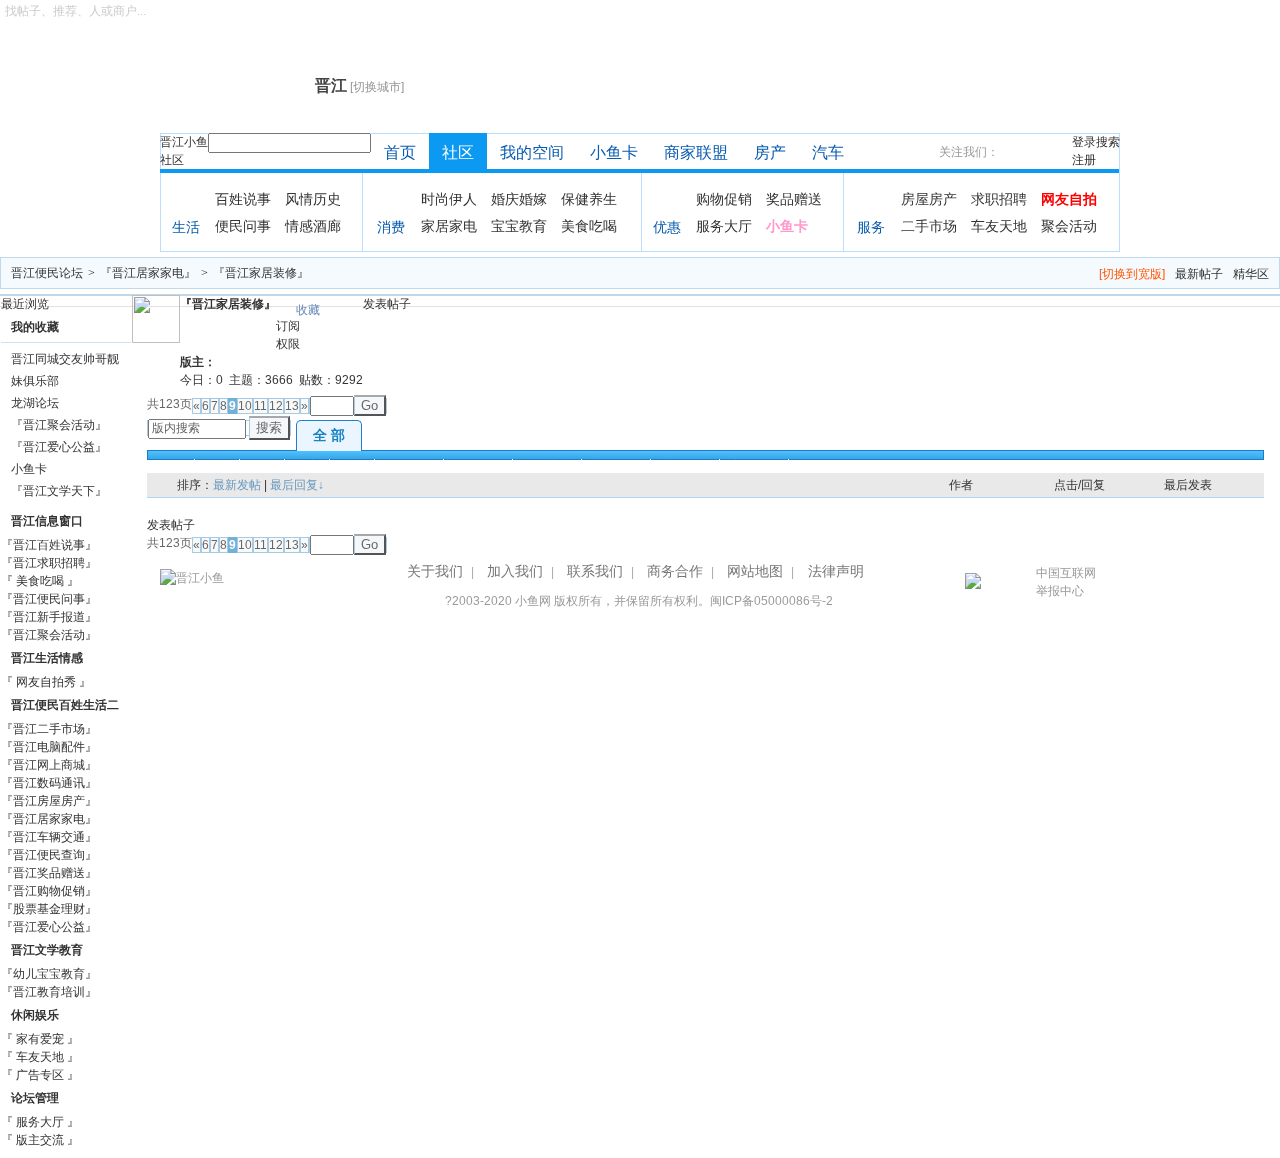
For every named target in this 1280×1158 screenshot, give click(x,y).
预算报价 (478, 466)
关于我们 (435, 571)
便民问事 (243, 226)
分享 (307, 466)
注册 (1084, 160)
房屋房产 (929, 199)
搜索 (1108, 142)
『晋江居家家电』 (148, 273)
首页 (400, 152)
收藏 (308, 310)
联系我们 (595, 571)
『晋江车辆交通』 (49, 837)
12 (276, 406)
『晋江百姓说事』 (49, 545)
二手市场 (929, 226)
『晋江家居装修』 (261, 273)
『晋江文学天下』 (59, 491)
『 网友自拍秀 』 (46, 682)
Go (369, 405)
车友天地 (999, 226)
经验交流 (547, 466)
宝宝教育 (519, 226)
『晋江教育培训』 (49, 992)
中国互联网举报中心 (1066, 582)
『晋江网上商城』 (49, 765)
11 (260, 406)
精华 (217, 466)
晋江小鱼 (184, 142)
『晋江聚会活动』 (59, 425)
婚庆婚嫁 (519, 199)
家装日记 (685, 466)
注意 (352, 466)
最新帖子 (1199, 274)
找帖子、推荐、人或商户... (75, 11)
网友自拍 (1069, 199)
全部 (172, 466)
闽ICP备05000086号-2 (771, 601)
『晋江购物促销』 (49, 891)
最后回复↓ (297, 485)
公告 (262, 466)
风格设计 (409, 466)
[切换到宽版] (1132, 274)
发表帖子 (387, 304)
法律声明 (836, 571)
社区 (172, 160)
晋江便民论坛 (47, 273)
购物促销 (724, 199)
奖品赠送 (794, 199)
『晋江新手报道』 (49, 617)
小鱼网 (533, 601)
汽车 (828, 152)
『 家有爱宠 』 (40, 1039)
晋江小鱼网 (232, 86)
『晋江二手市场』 (49, 729)
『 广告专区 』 (40, 1075)
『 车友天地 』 (40, 1057)
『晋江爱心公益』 (59, 447)
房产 (770, 152)
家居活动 (616, 466)
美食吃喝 (589, 226)
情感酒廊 (313, 226)
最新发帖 (237, 485)
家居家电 (449, 226)
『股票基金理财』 (49, 909)
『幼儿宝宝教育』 (49, 974)
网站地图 (755, 571)
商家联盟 (696, 152)
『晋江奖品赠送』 (49, 873)
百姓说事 (243, 199)
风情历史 (313, 199)
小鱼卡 (614, 152)
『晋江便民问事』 (49, 599)
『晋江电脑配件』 (49, 747)
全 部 (329, 435)
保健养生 (589, 199)
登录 (1084, 142)
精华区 (1251, 274)
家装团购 (754, 466)
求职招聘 (999, 199)
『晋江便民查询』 (49, 855)
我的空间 (532, 152)
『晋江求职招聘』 (49, 563)
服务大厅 (724, 226)
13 (292, 406)
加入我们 (515, 571)
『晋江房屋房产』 (49, 801)
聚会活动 (1069, 226)
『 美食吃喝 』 (40, 581)
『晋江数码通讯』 (49, 783)
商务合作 (675, 571)
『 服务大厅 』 (40, 1122)
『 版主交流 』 (40, 1140)
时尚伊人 (449, 199)
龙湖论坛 (35, 403)
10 (245, 406)
